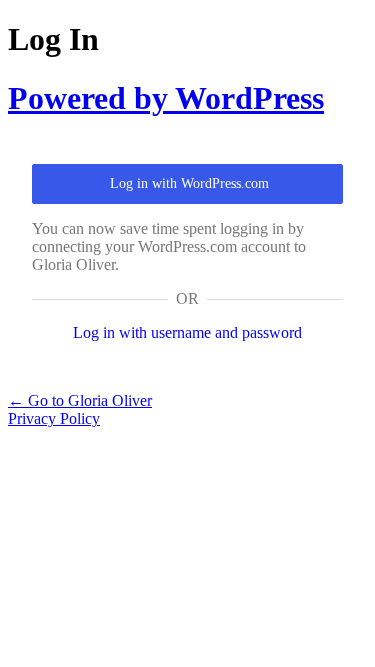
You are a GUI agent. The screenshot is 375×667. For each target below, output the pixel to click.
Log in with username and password (187, 332)
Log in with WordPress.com (189, 183)
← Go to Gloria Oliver (80, 400)
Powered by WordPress (166, 98)
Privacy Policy (54, 418)
